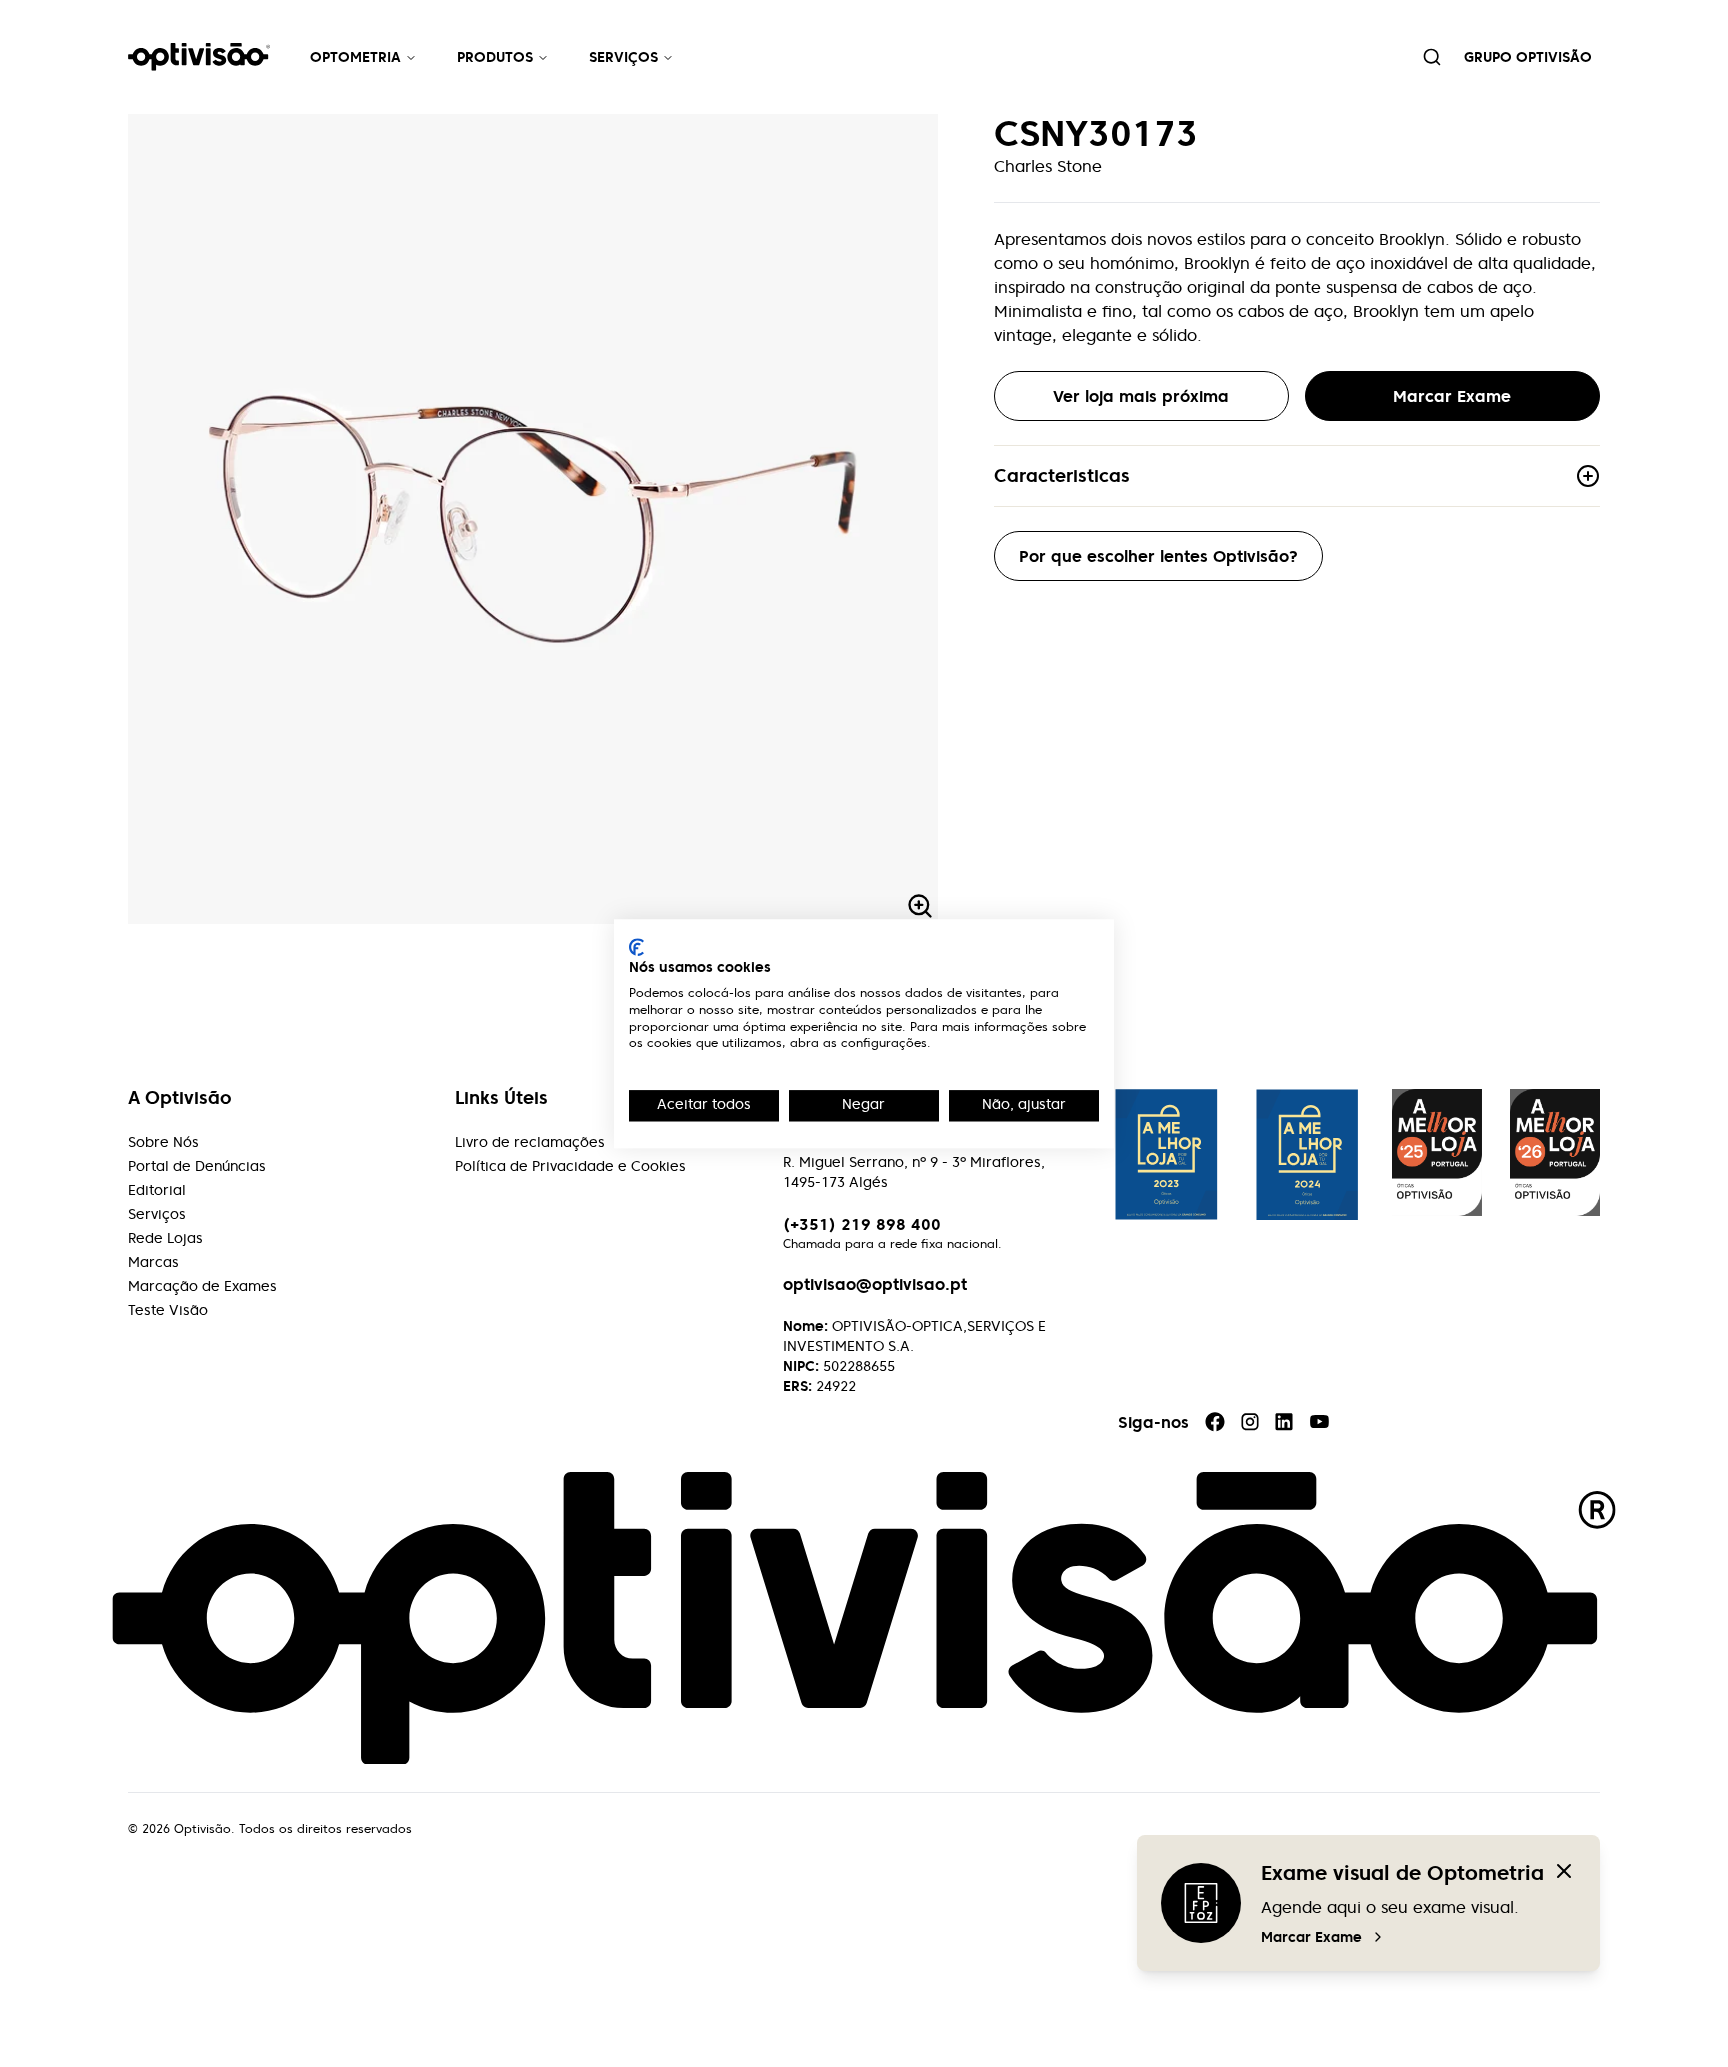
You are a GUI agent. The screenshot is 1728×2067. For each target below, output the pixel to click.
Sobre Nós (163, 1142)
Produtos (495, 57)
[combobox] (1432, 57)
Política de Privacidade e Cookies (570, 1166)
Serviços (623, 57)
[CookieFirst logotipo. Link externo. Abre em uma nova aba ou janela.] (636, 947)
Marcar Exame (1311, 1937)
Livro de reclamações (530, 1142)
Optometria (355, 57)
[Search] (1432, 57)
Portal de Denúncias (197, 1166)
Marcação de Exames (202, 1286)
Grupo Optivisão (1528, 57)
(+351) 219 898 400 (862, 1224)
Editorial (157, 1190)
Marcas (153, 1262)
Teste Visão (168, 1310)
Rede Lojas (165, 1238)
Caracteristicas (1062, 475)
